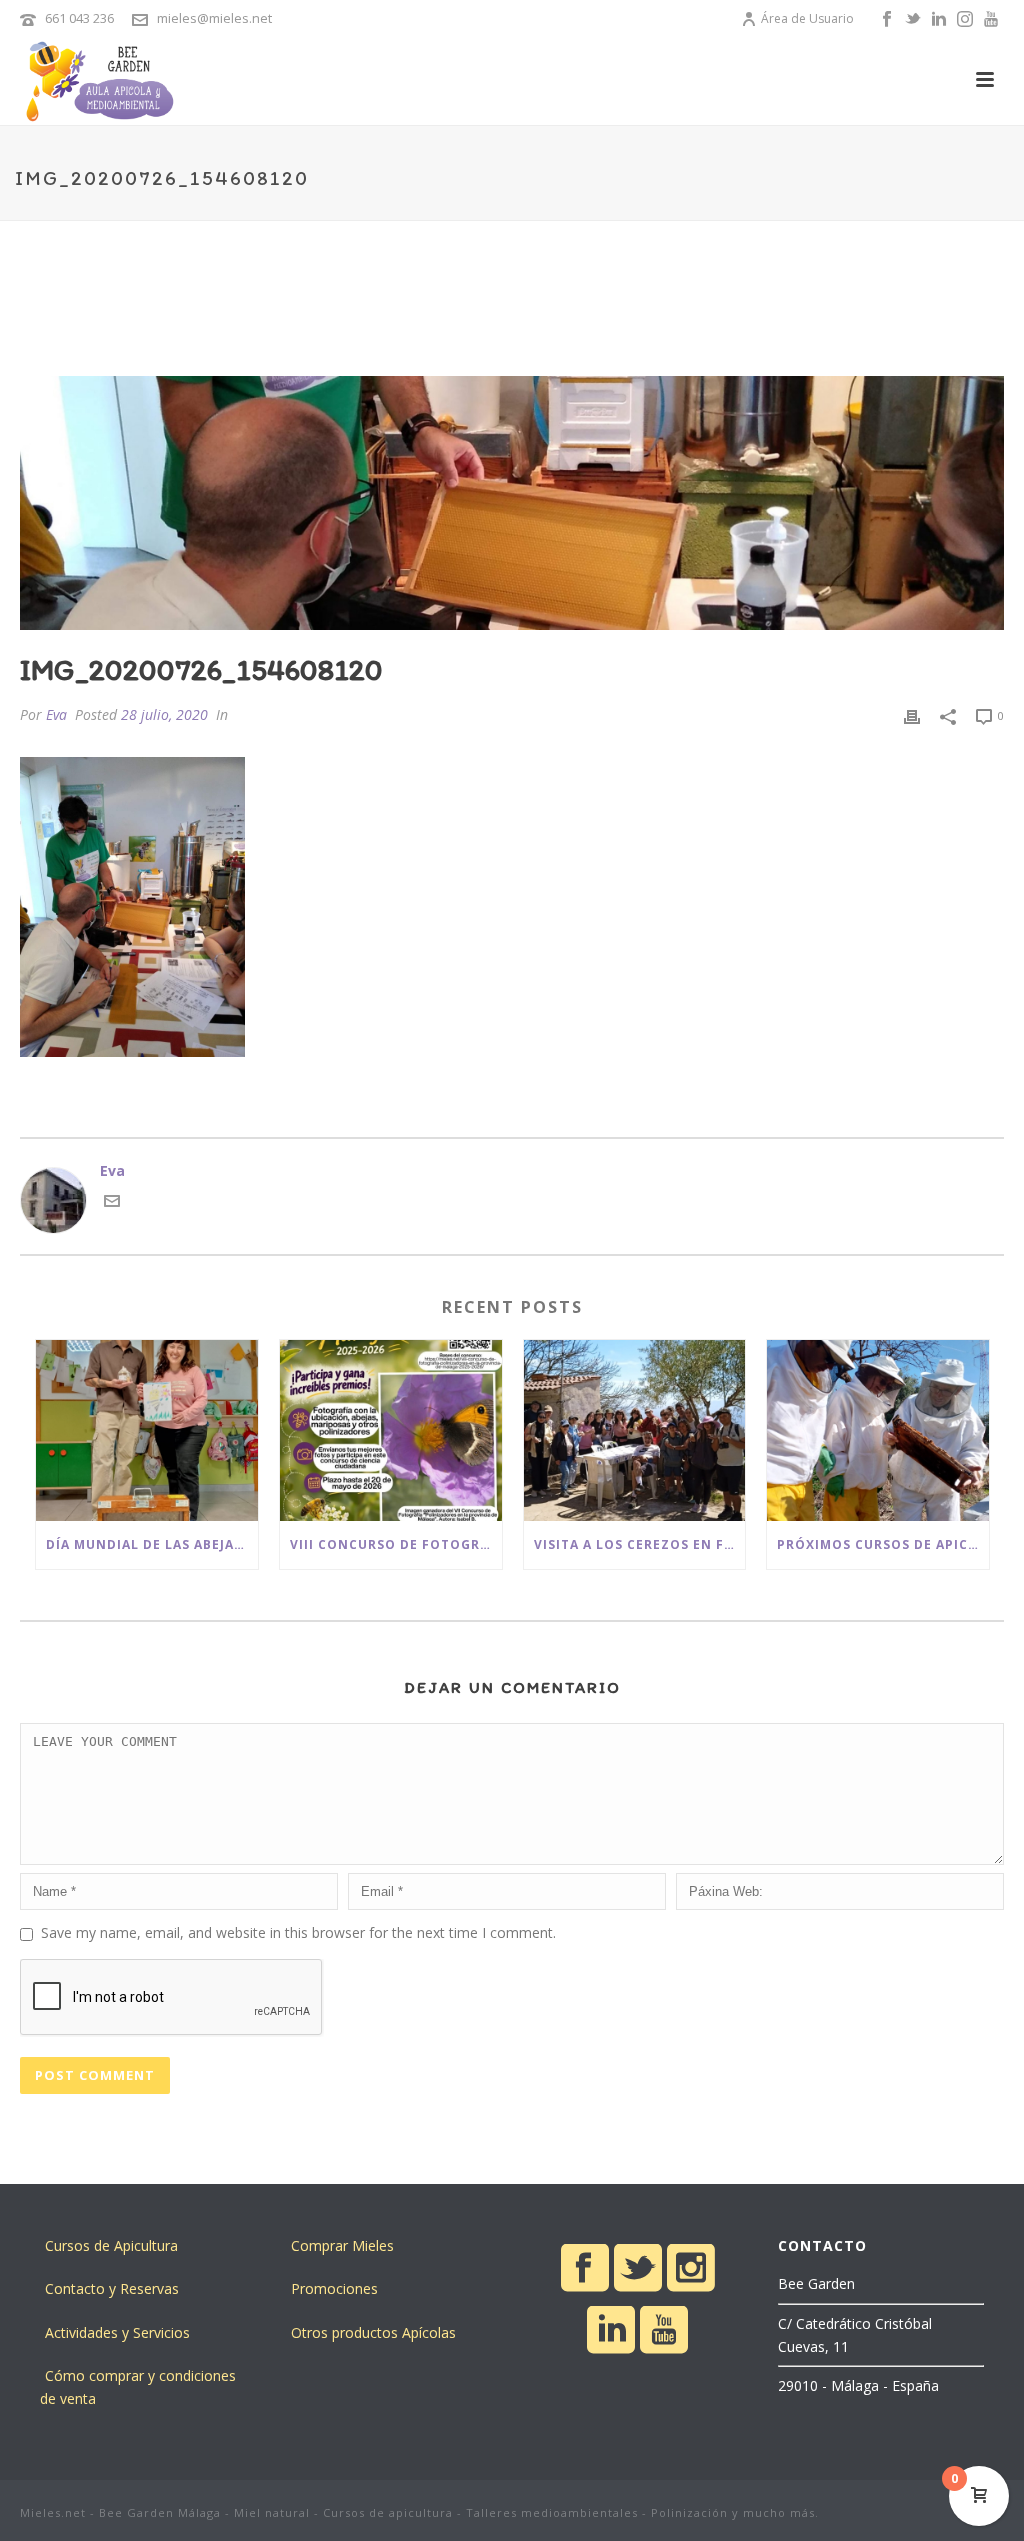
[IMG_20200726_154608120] (512, 503)
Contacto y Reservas (112, 2288)
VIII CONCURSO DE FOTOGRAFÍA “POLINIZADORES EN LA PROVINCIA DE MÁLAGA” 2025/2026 (396, 1544)
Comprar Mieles (342, 2245)
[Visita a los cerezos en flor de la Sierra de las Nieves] (635, 1430)
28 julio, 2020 (164, 714)
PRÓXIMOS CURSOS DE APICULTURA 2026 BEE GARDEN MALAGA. (883, 1544)
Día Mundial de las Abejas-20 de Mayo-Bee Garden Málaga (152, 1544)
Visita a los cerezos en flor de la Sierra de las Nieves (640, 1544)
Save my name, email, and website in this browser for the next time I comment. (298, 1932)
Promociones (334, 2288)
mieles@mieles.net (214, 18)
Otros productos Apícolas (373, 2332)
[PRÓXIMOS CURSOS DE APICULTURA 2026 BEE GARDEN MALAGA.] (878, 1430)
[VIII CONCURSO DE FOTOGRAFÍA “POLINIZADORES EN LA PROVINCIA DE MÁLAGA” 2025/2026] (391, 1430)
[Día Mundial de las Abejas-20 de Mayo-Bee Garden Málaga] (147, 1430)
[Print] (912, 714)
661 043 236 (79, 18)
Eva (56, 714)
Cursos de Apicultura (111, 2245)
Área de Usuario (807, 18)
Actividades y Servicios (117, 2332)
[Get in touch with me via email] (112, 1203)
